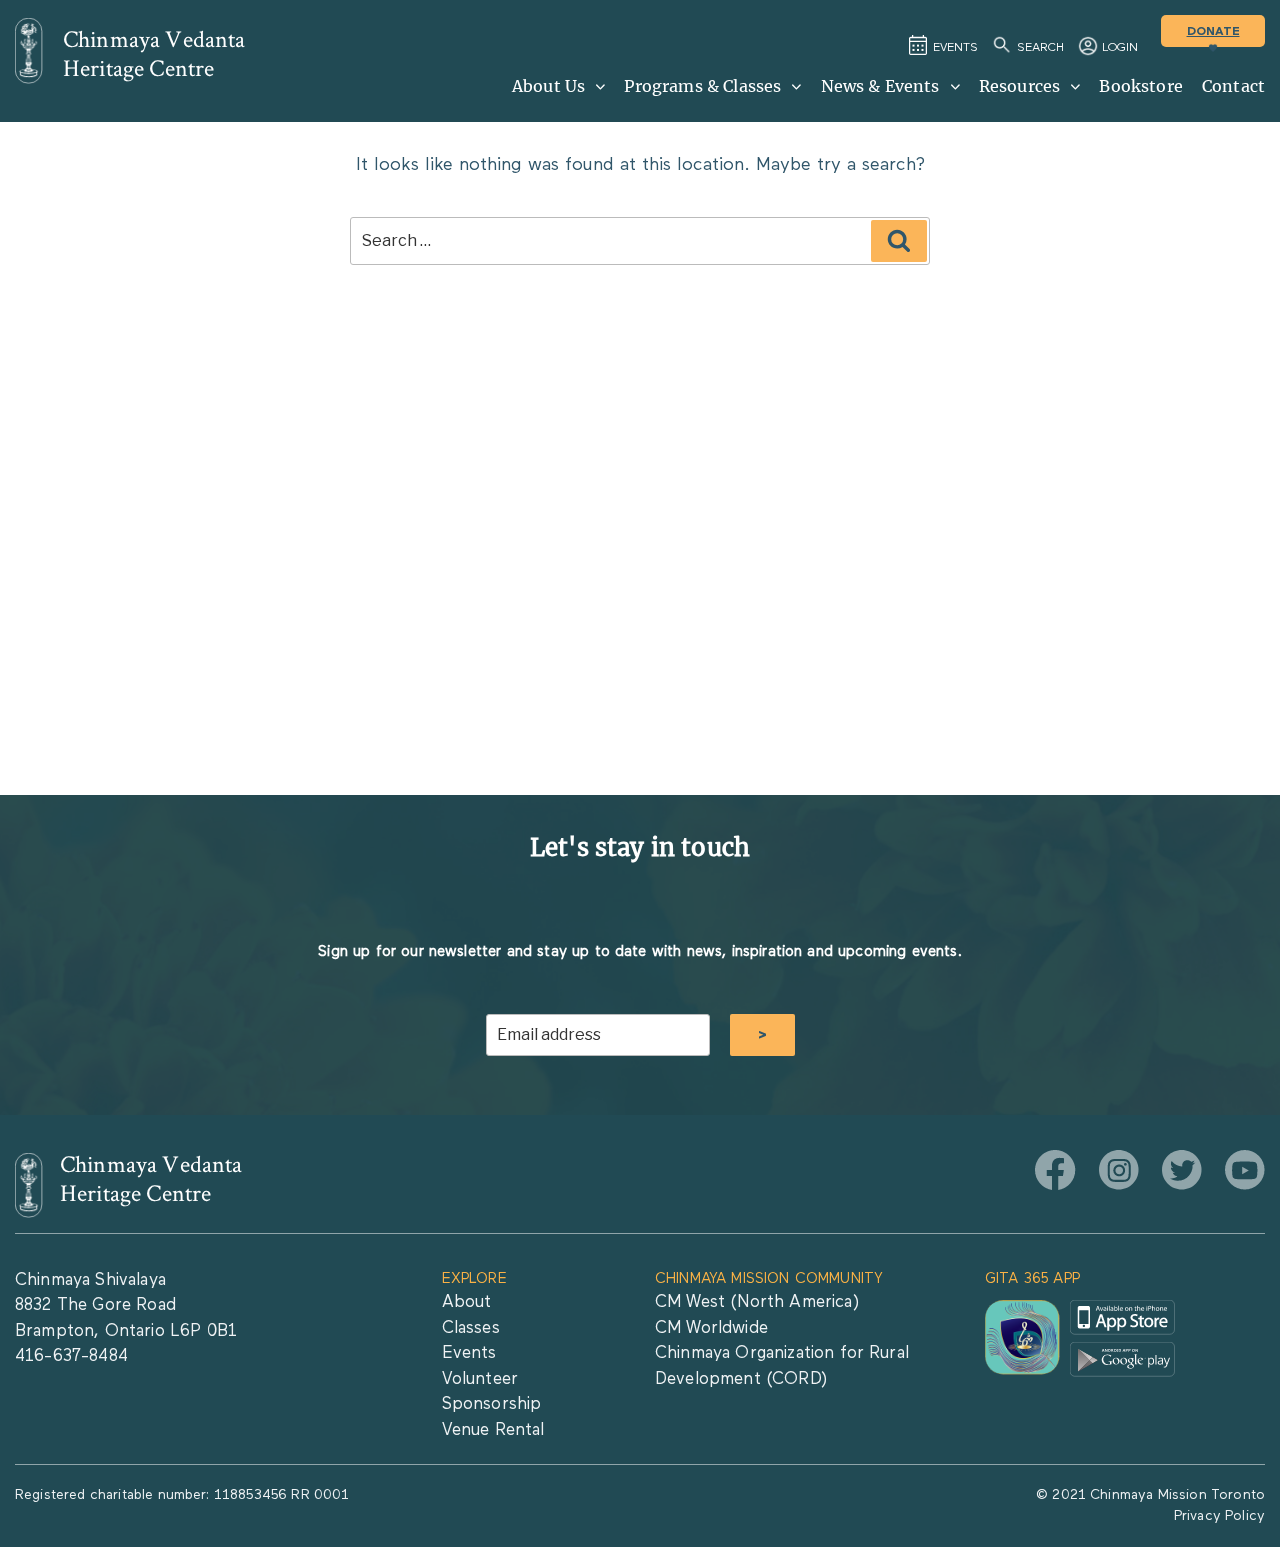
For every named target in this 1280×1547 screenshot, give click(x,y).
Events (469, 1353)
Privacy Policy (1219, 1516)
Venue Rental (493, 1430)
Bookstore (1140, 86)
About (467, 1302)
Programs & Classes (702, 86)
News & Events (880, 86)
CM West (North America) (757, 1302)
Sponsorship (492, 1404)
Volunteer (480, 1379)
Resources (1019, 86)
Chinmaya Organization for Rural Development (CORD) (782, 1366)
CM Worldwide (711, 1328)
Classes (471, 1328)
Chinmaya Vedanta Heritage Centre (154, 54)
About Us (548, 86)
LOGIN (1120, 48)
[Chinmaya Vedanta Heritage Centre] (29, 51)
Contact (1233, 86)
